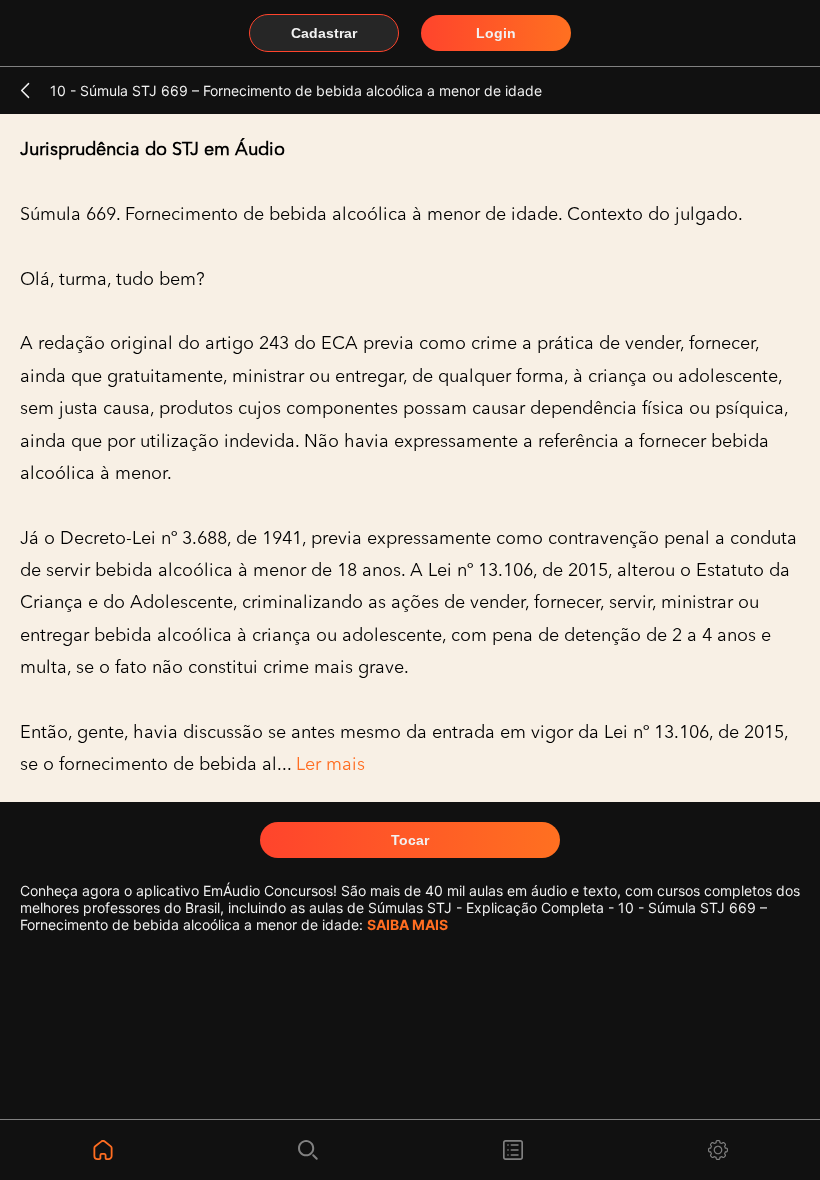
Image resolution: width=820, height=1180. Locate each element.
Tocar (410, 840)
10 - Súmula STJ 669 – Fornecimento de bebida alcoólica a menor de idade (296, 90)
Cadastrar (324, 33)
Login (496, 33)
